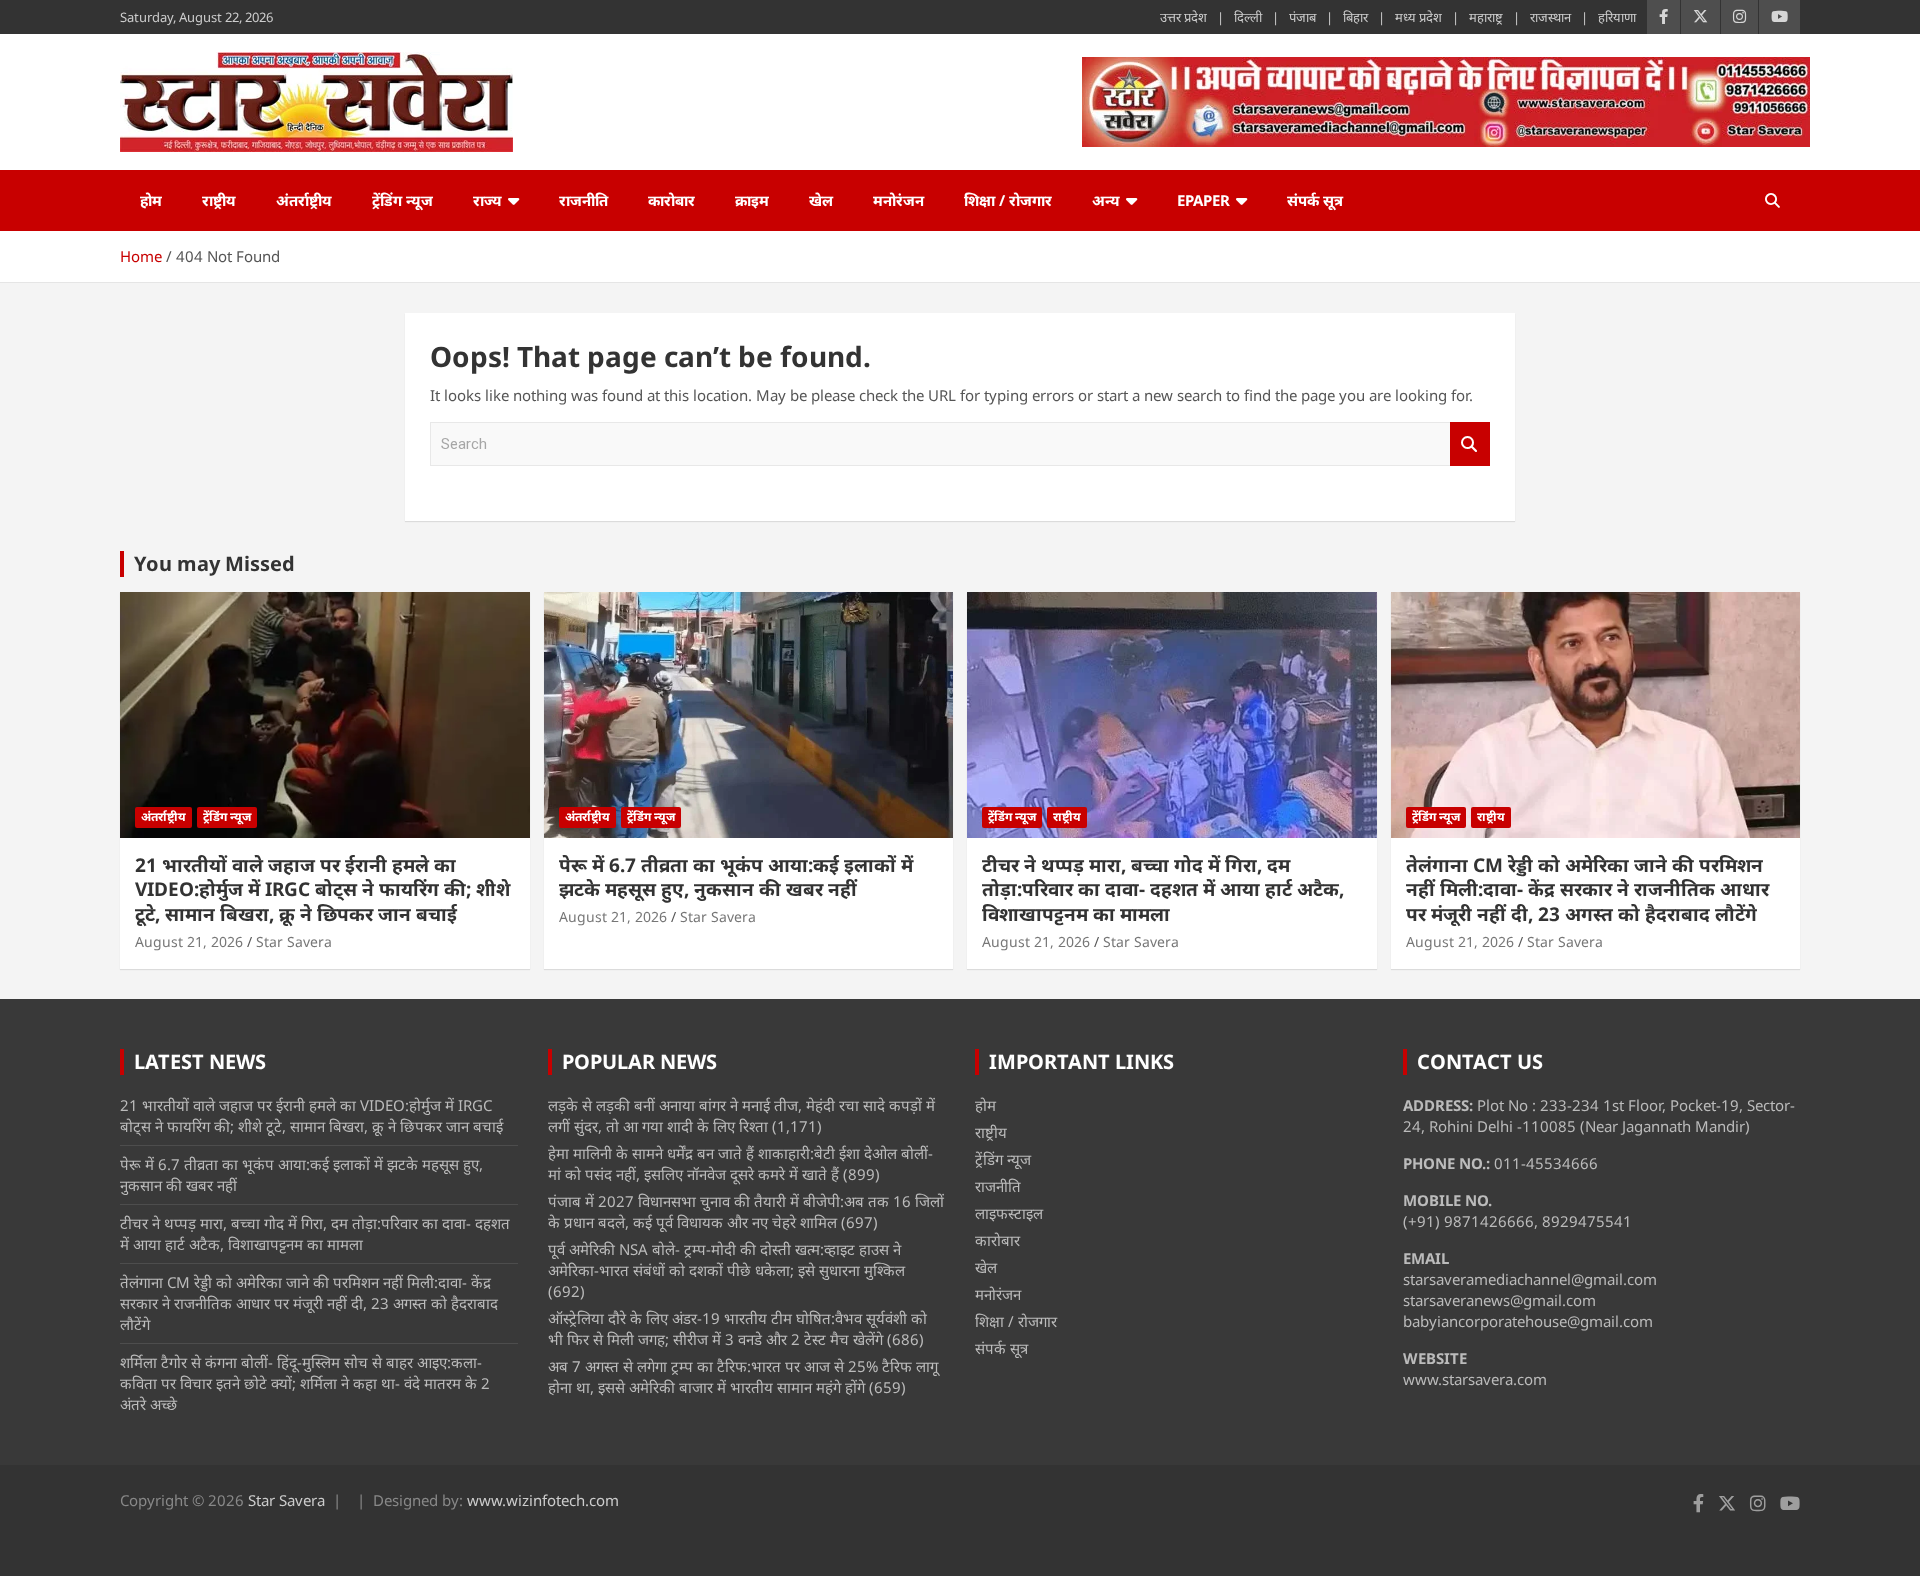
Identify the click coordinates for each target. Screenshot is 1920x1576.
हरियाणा (1617, 17)
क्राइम (752, 200)
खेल (821, 200)
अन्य (1106, 200)
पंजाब (1302, 17)
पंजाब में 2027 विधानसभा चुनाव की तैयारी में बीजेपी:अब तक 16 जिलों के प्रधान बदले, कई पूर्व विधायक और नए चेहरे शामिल (746, 1211)
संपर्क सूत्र (1315, 200)
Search (1470, 444)
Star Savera (294, 941)
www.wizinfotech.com (543, 1500)
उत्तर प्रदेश (1183, 17)
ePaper (1203, 200)
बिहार (1355, 17)
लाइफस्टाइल (1009, 1213)
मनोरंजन (898, 200)
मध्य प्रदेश (1418, 17)
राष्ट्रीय (219, 200)
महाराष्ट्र (1486, 17)
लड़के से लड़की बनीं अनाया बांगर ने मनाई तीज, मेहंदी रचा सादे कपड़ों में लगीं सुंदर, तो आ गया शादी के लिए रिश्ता (741, 1115)
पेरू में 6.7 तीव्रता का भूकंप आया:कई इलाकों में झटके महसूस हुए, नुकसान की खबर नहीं (736, 877)
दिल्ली (1248, 17)
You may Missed (214, 563)
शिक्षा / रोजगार (1008, 200)
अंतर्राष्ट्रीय (304, 200)
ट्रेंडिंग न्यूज (402, 200)
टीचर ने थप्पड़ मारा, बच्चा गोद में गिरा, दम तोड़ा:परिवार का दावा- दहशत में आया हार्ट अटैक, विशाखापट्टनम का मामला (1163, 889)
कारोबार (671, 200)
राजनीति (583, 200)
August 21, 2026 (189, 941)
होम (151, 200)
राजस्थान (1550, 17)
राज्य (487, 200)
